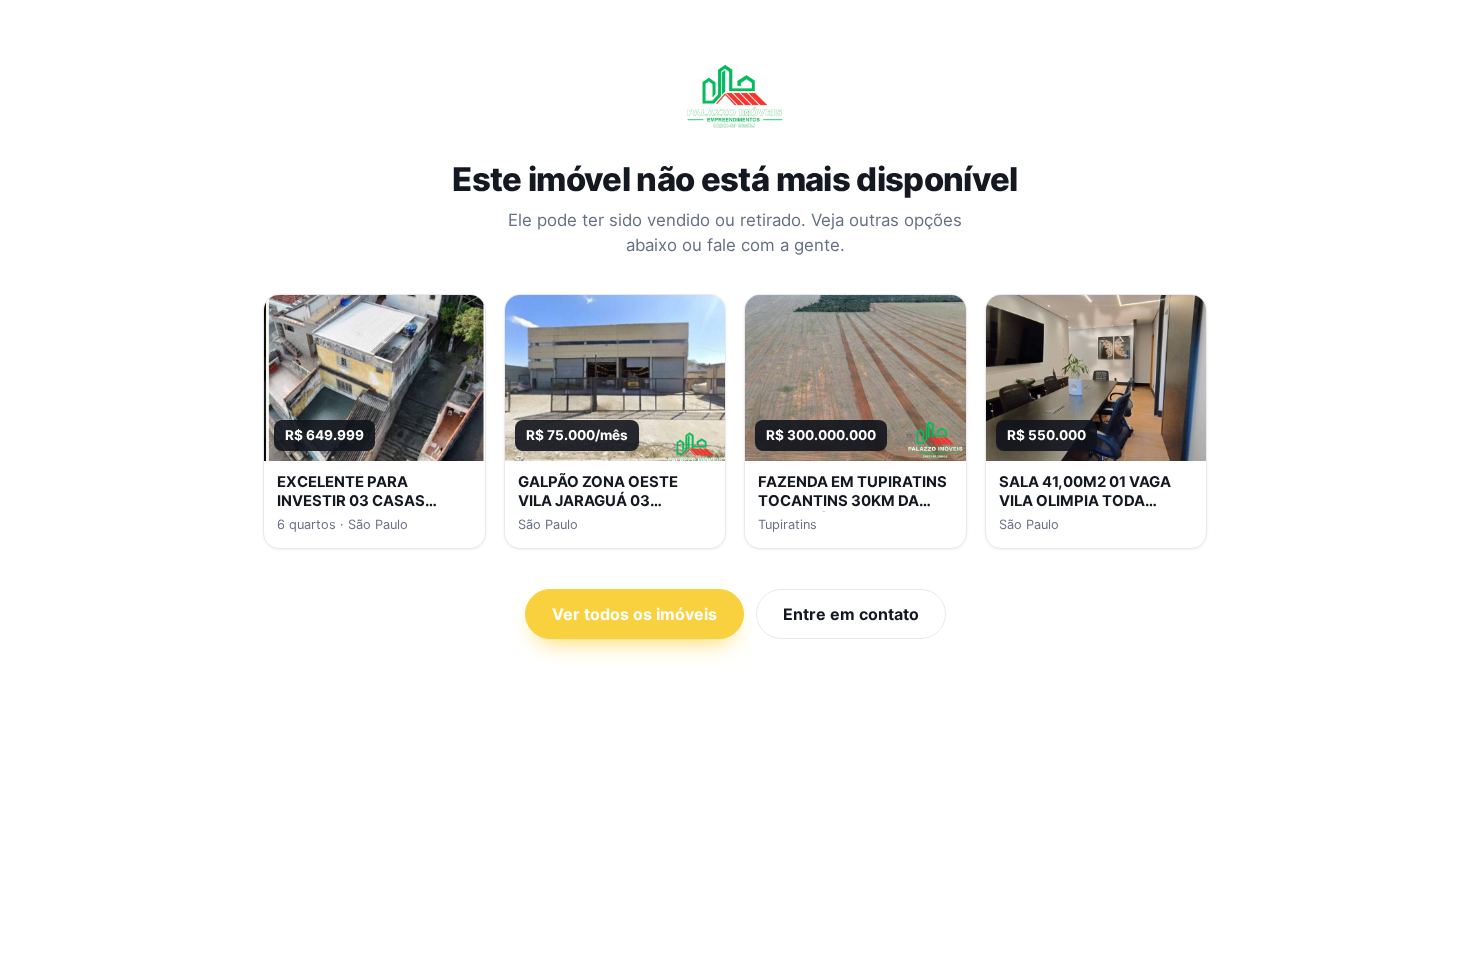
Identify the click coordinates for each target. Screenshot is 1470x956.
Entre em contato (851, 614)
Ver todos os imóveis (634, 614)
